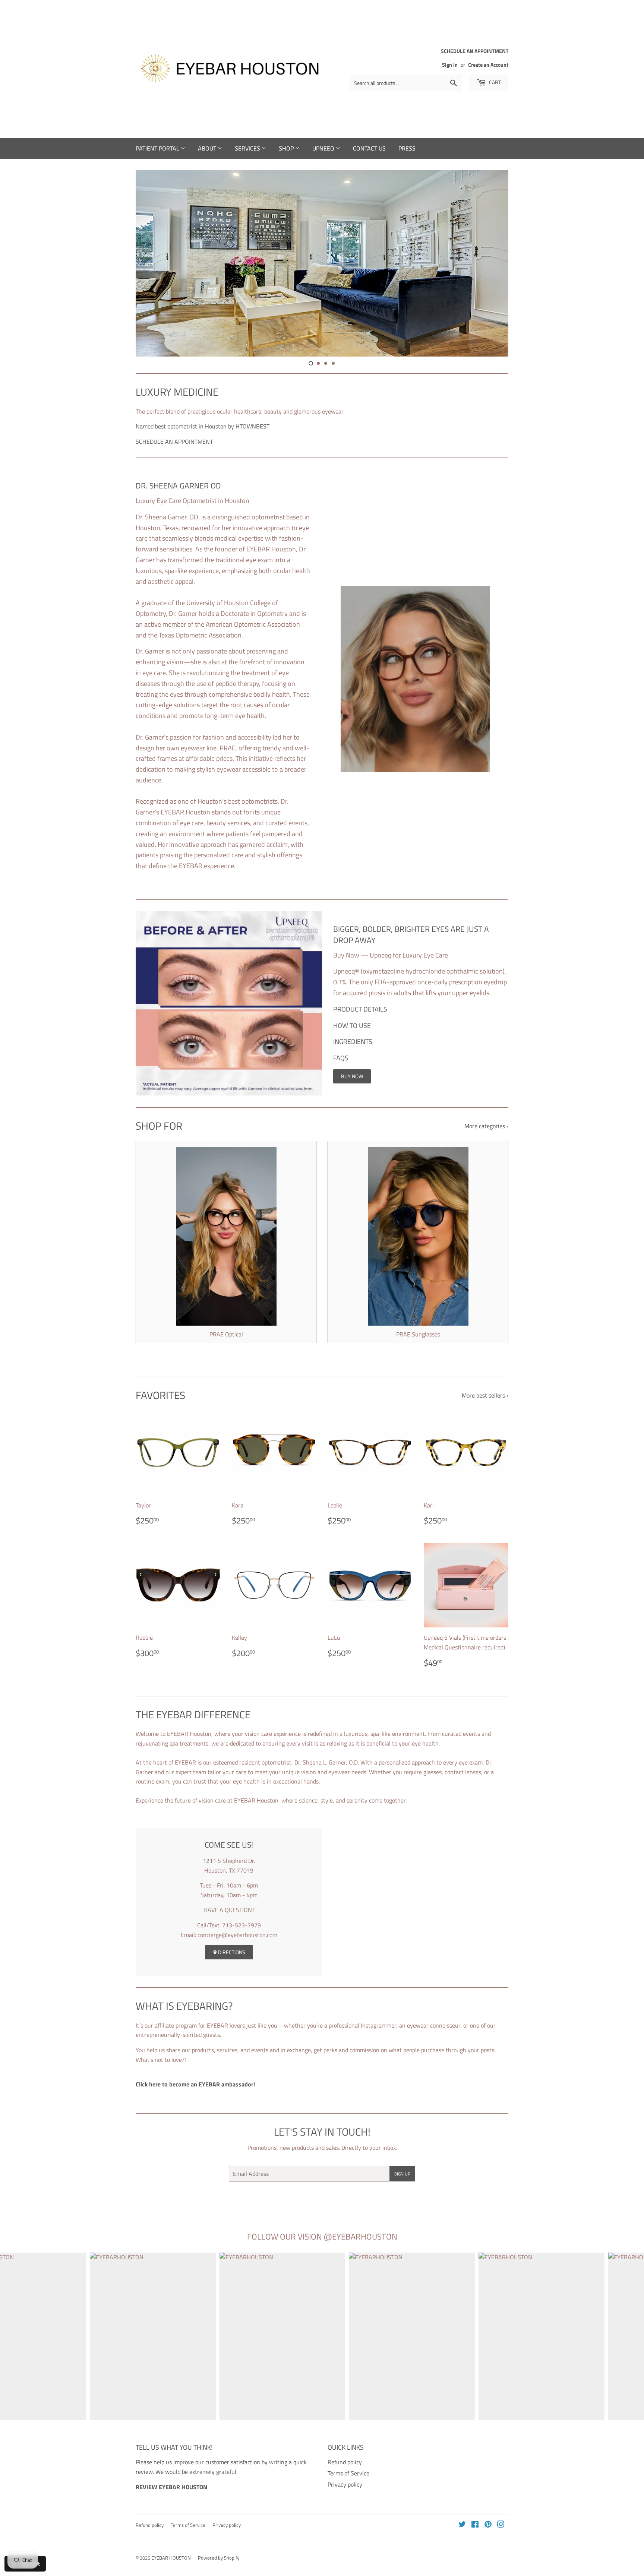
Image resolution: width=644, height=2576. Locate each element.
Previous (151, 263)
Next (493, 263)
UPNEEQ (324, 148)
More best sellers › (485, 1395)
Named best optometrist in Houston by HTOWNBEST (203, 426)
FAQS (341, 1058)
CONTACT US (369, 148)
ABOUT (208, 148)
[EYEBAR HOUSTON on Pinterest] (488, 2525)
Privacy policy (345, 2484)
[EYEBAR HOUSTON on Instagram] (501, 2525)
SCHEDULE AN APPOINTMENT (174, 442)
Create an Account (488, 65)
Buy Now (352, 1076)
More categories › (486, 1126)
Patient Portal (158, 148)
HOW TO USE (352, 1026)
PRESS (407, 148)
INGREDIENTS (353, 1042)
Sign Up (402, 2174)
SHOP (287, 148)
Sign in (450, 65)
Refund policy (345, 2462)
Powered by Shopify (219, 2558)
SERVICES (248, 148)
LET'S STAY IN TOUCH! (322, 2132)
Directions (231, 1952)
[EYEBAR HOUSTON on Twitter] (462, 2525)
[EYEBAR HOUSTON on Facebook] (475, 2525)
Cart (494, 82)
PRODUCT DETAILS (360, 1009)
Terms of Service (348, 2473)
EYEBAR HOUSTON (171, 2558)
